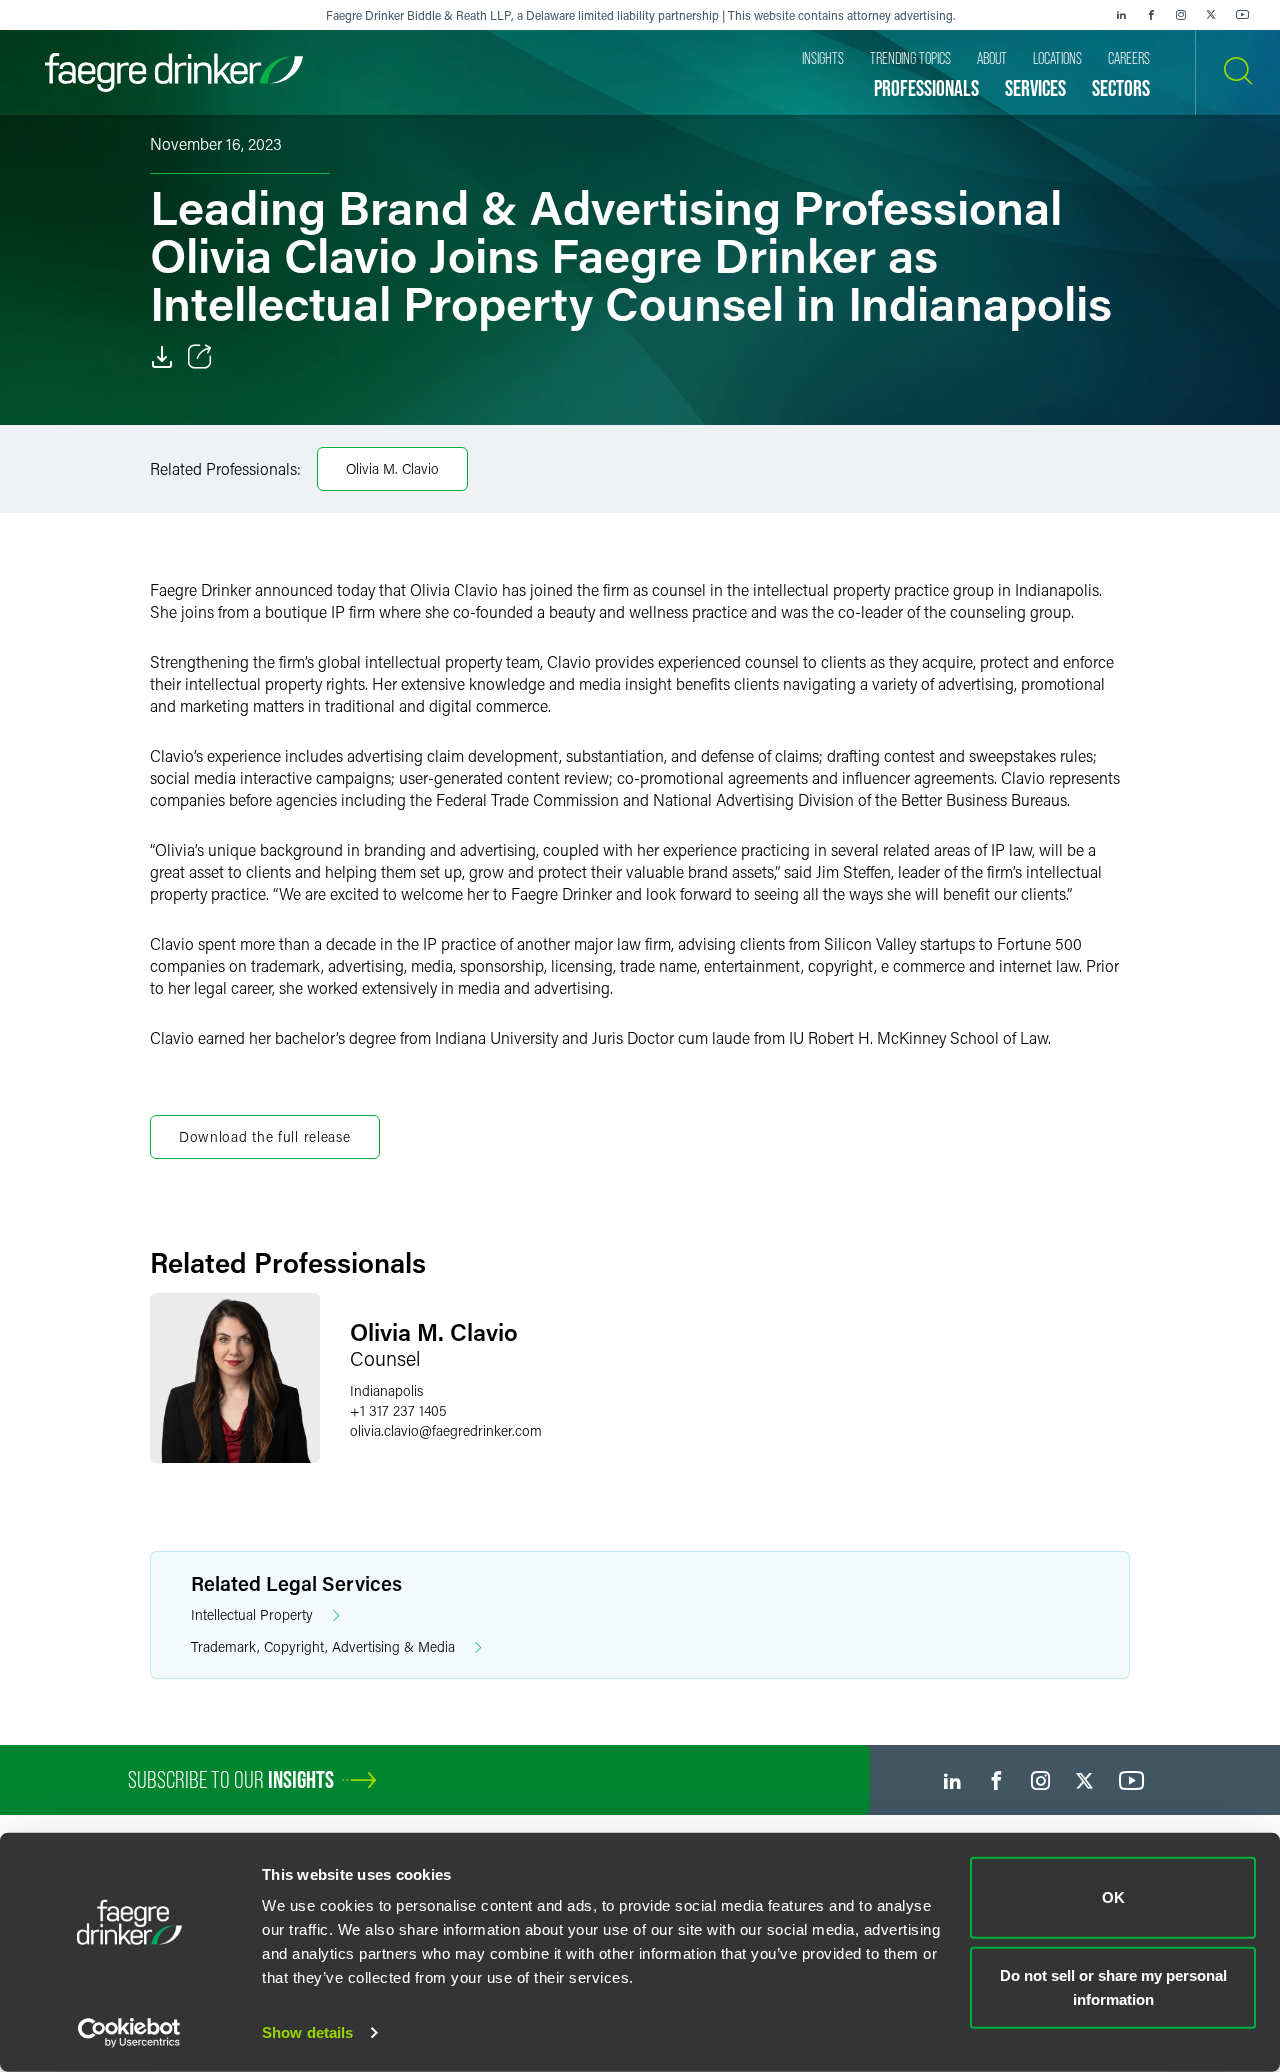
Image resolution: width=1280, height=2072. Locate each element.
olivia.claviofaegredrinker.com (446, 1430)
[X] (1211, 15)
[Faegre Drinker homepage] (174, 72)
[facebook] (1151, 15)
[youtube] (1243, 15)
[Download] (162, 357)
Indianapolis (386, 1390)
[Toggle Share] (200, 357)
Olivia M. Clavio (392, 468)
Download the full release (265, 1136)
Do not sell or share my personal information (1113, 1986)
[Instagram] (1181, 15)
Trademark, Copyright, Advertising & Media (323, 1646)
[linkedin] (1121, 15)
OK (1113, 1897)
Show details (307, 2032)
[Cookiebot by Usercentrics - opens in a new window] (129, 2033)
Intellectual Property (252, 1614)
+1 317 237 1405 (398, 1410)
